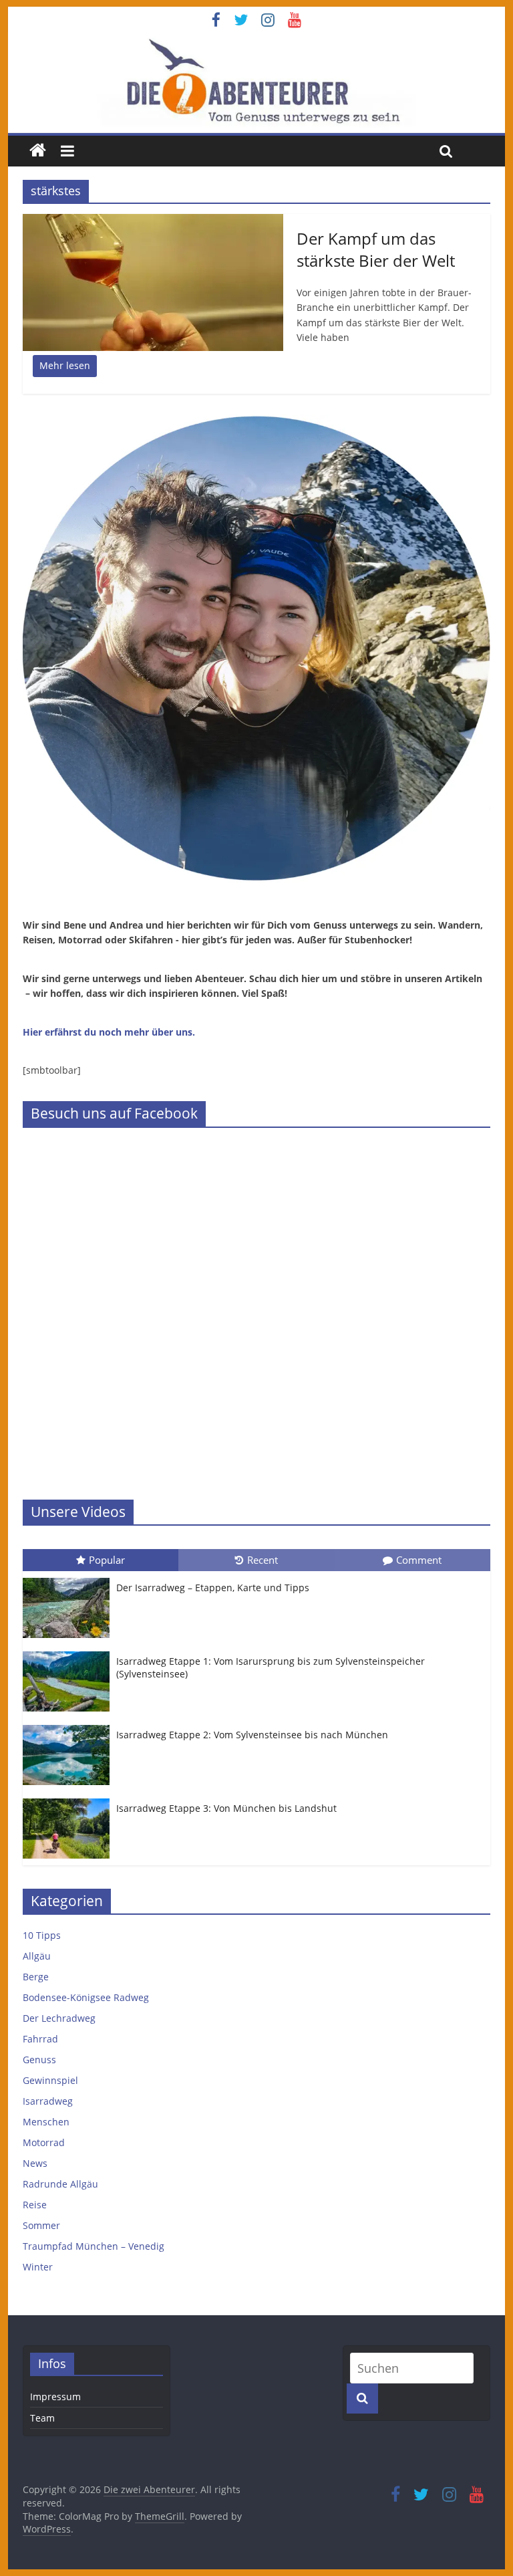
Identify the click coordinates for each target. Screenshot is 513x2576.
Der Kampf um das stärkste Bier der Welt (376, 250)
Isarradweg (48, 2101)
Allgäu (37, 1956)
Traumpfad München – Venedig (94, 2246)
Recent (263, 1560)
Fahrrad (40, 2039)
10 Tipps (42, 1935)
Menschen (46, 2122)
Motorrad (44, 2142)
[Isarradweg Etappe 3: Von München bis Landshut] (69, 1799)
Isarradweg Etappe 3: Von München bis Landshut (226, 1808)
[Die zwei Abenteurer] (257, 82)
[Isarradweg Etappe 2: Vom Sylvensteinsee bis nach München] (69, 1725)
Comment (419, 1560)
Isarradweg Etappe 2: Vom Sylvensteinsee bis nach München (252, 1735)
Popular (107, 1560)
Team (42, 2418)
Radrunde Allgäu (60, 2184)
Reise (35, 2205)
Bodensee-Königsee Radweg (86, 1997)
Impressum (55, 2396)
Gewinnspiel (50, 2080)
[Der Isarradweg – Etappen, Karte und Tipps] (69, 1578)
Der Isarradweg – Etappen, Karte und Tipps (213, 1588)
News (35, 2163)
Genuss (39, 2060)
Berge (36, 1977)
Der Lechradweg (59, 2018)
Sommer (41, 2225)
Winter (38, 2267)
